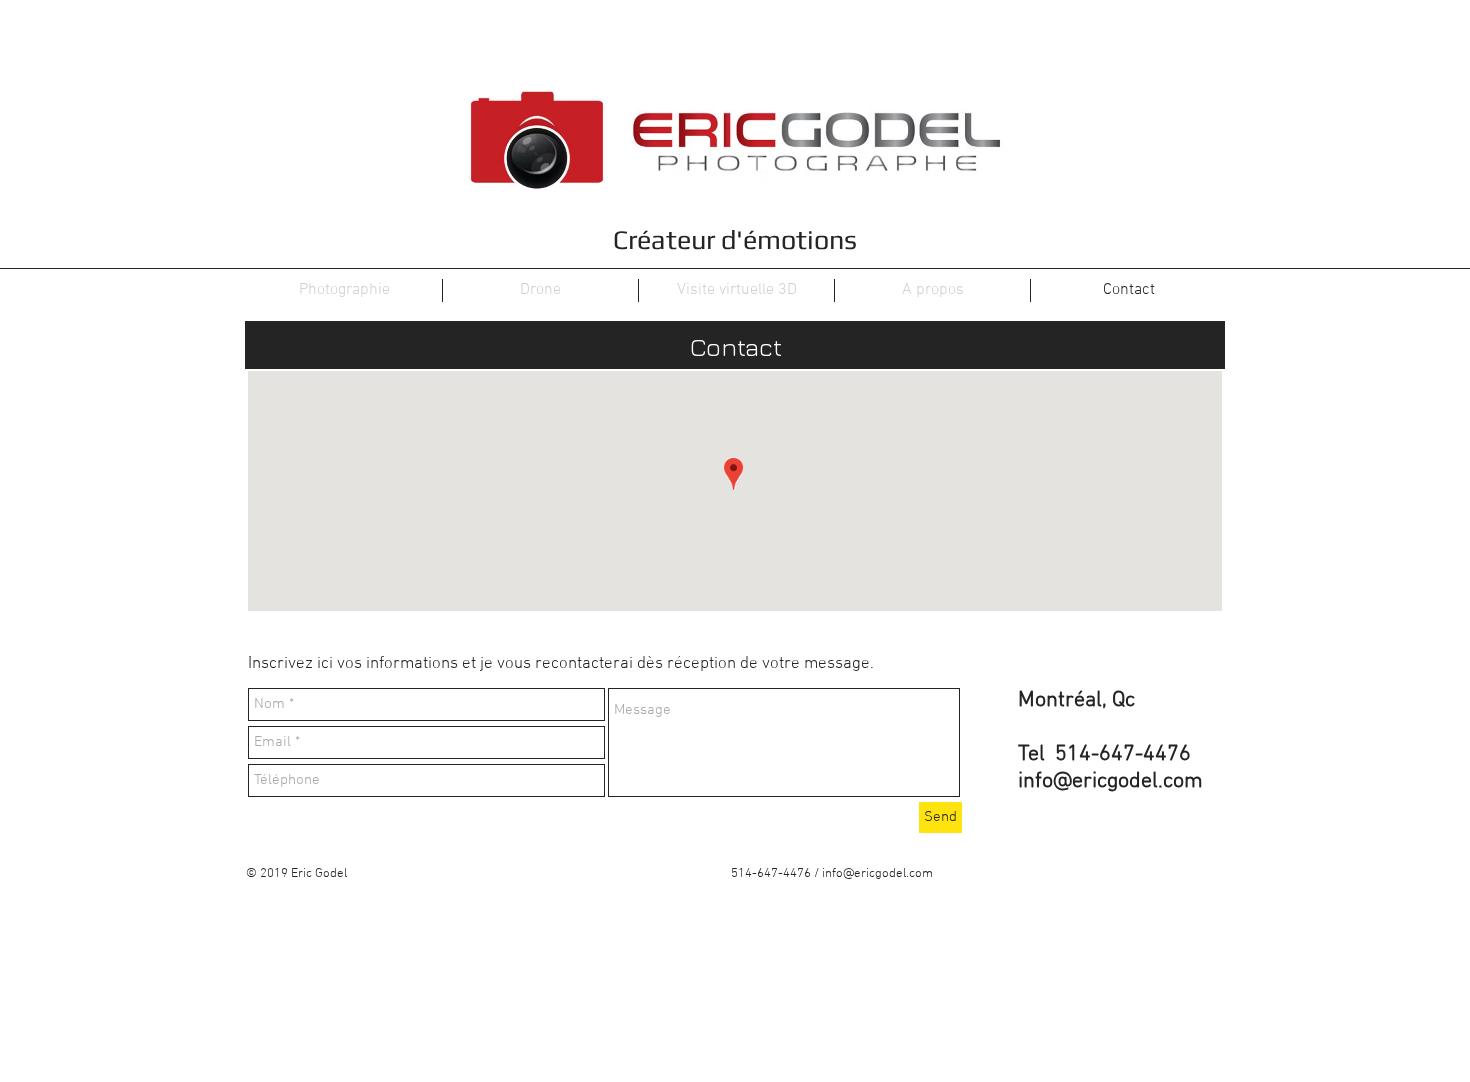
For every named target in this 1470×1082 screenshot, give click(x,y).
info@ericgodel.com (1110, 781)
